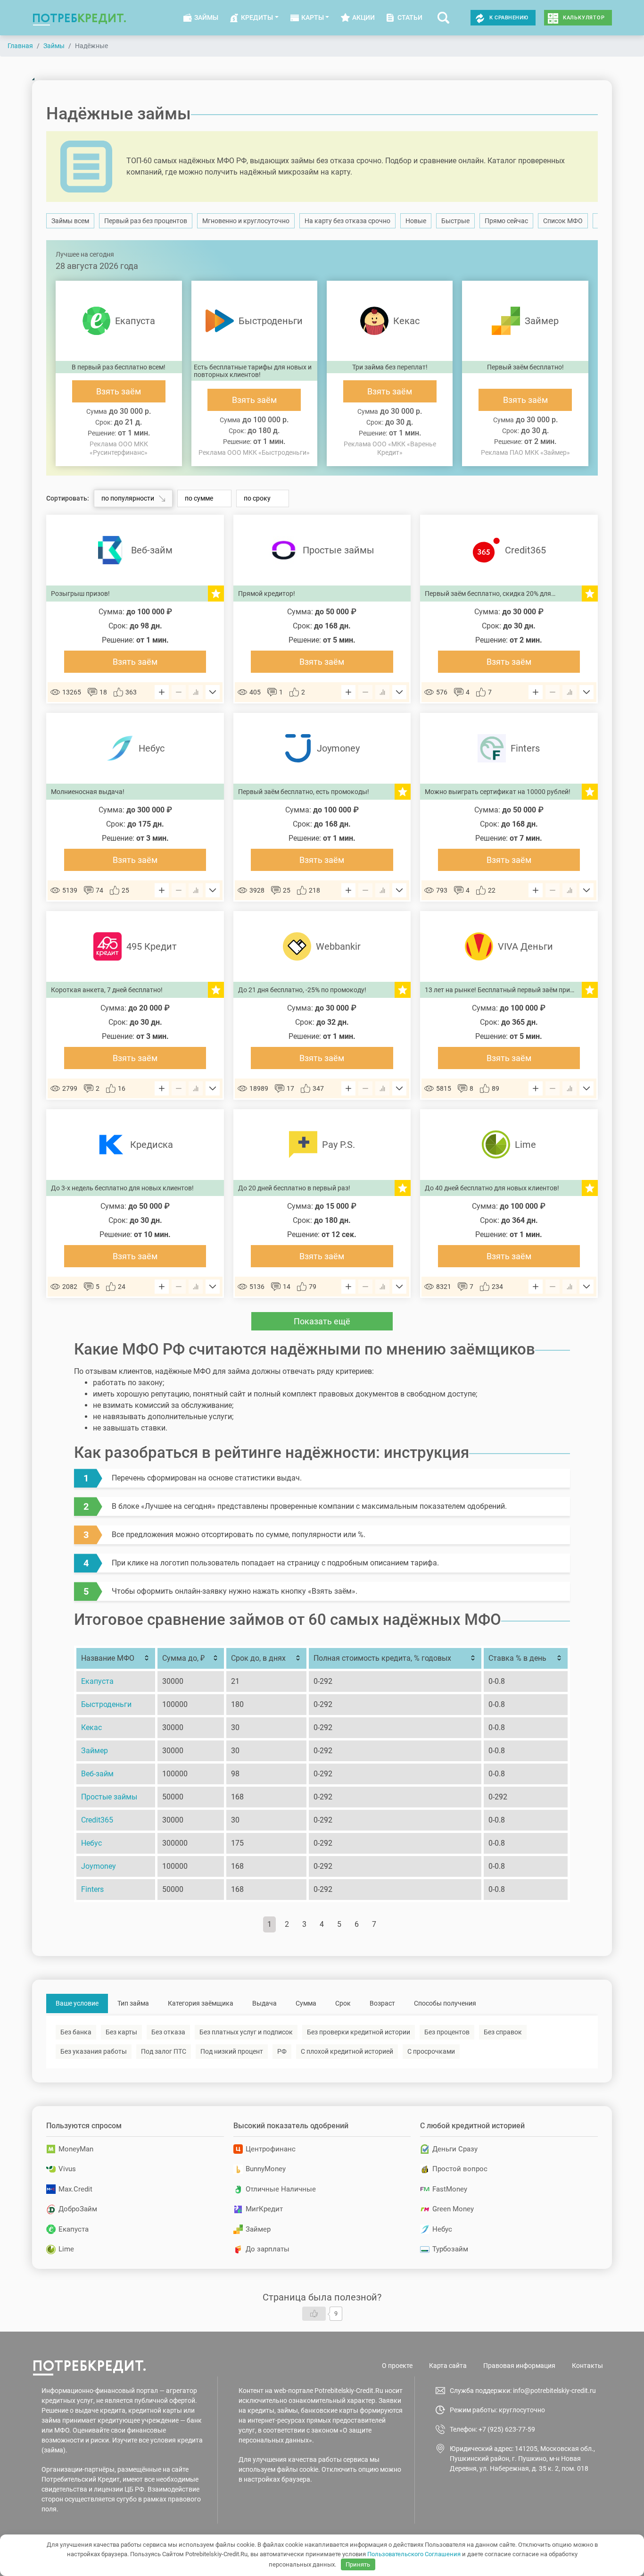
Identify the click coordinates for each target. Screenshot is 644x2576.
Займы (206, 17)
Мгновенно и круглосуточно (246, 221)
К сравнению (509, 18)
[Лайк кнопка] (314, 2314)
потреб (79, 18)
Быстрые (455, 221)
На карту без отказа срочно (347, 221)
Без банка (76, 2032)
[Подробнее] (213, 692)
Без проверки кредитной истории (359, 2032)
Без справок (503, 2032)
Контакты (587, 2366)
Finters (92, 1889)
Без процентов (447, 2032)
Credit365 (97, 1820)
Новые (416, 221)
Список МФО (563, 221)
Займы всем (70, 221)
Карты (313, 17)
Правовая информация (519, 2366)
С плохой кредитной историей (347, 2051)
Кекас (91, 1727)
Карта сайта (448, 2366)
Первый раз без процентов (146, 221)
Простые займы (109, 1797)
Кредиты (257, 17)
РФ (282, 2051)
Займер (95, 1751)
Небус (91, 1843)
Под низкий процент (232, 2051)
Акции (363, 17)
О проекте (397, 2366)
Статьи (410, 17)
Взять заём (119, 391)
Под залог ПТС (164, 2051)
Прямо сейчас (506, 221)
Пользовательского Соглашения (414, 2554)
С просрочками (431, 2051)
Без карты (121, 2032)
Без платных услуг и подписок (246, 2032)
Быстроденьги (106, 1704)
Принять (358, 2564)
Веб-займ (97, 1774)
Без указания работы (94, 2051)
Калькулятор (584, 18)
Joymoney (99, 1866)
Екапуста (97, 1681)
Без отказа (168, 2032)
